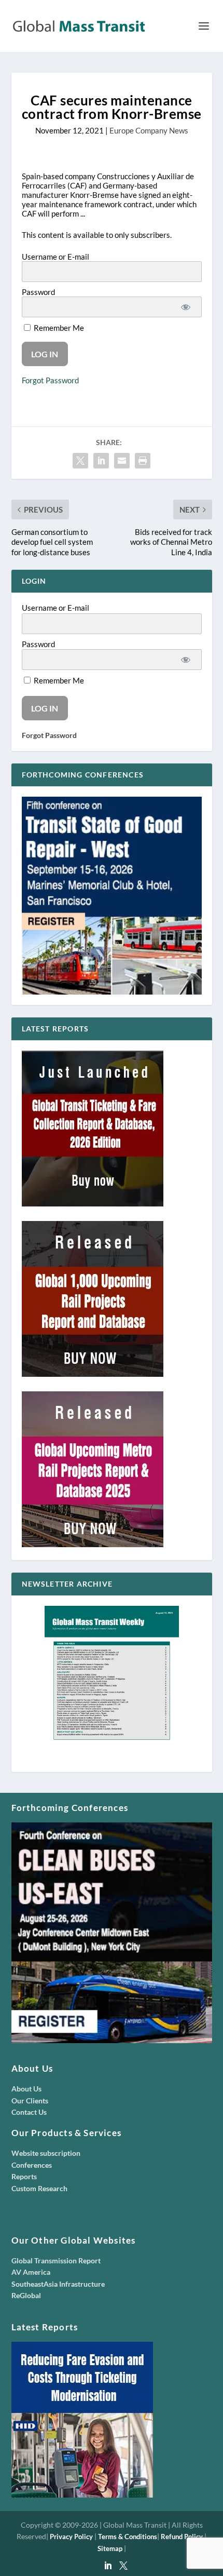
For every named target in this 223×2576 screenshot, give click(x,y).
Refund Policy (182, 2537)
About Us (26, 2089)
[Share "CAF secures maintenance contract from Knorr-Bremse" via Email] (122, 461)
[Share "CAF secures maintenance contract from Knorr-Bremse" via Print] (143, 461)
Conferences (32, 2165)
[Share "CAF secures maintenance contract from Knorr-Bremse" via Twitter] (80, 461)
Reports (24, 2176)
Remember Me (58, 328)
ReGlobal (26, 2295)
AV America (31, 2272)
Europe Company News (149, 130)
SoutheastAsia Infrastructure (58, 2284)
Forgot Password (50, 380)
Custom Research (39, 2188)
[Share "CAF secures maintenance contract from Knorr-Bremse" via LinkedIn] (101, 461)
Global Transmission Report (56, 2260)
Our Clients (30, 2101)
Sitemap (110, 2548)
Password (38, 292)
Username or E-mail (55, 257)
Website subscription (46, 2153)
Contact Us (29, 2112)
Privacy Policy (71, 2537)
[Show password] (186, 307)
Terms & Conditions (128, 2537)
